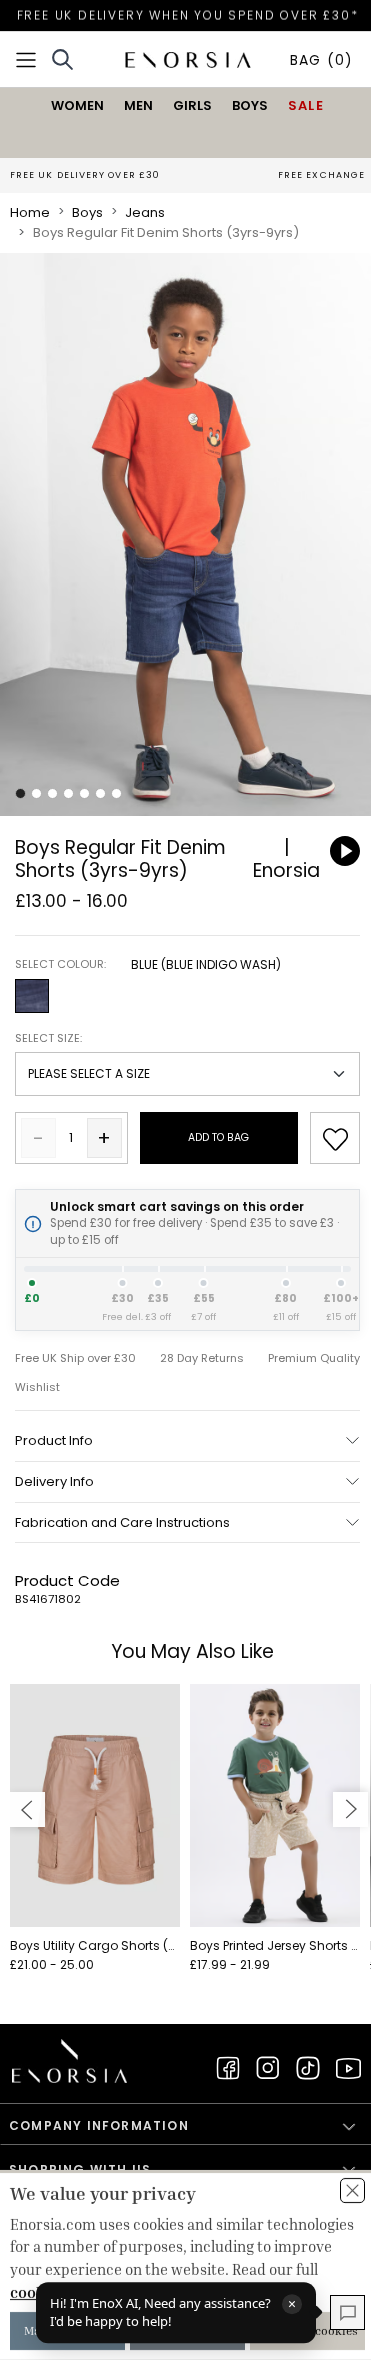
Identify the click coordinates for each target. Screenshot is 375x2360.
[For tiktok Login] (308, 2068)
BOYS (250, 105)
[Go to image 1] (20, 793)
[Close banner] (352, 2190)
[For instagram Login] (268, 2068)
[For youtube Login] (348, 2068)
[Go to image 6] (100, 793)
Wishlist (37, 1387)
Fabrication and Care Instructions (122, 1522)
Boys (87, 212)
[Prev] (27, 1809)
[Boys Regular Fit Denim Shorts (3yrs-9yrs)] (187, 535)
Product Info (54, 1440)
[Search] (62, 59)
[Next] (350, 1809)
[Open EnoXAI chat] (347, 2312)
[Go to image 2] (36, 793)
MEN (138, 105)
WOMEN (77, 105)
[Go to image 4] (68, 793)
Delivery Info (54, 1481)
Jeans (145, 212)
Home (30, 212)
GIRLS (192, 105)
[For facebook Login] (228, 2068)
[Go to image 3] (52, 793)
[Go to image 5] (84, 793)
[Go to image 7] (116, 793)
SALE (305, 105)
